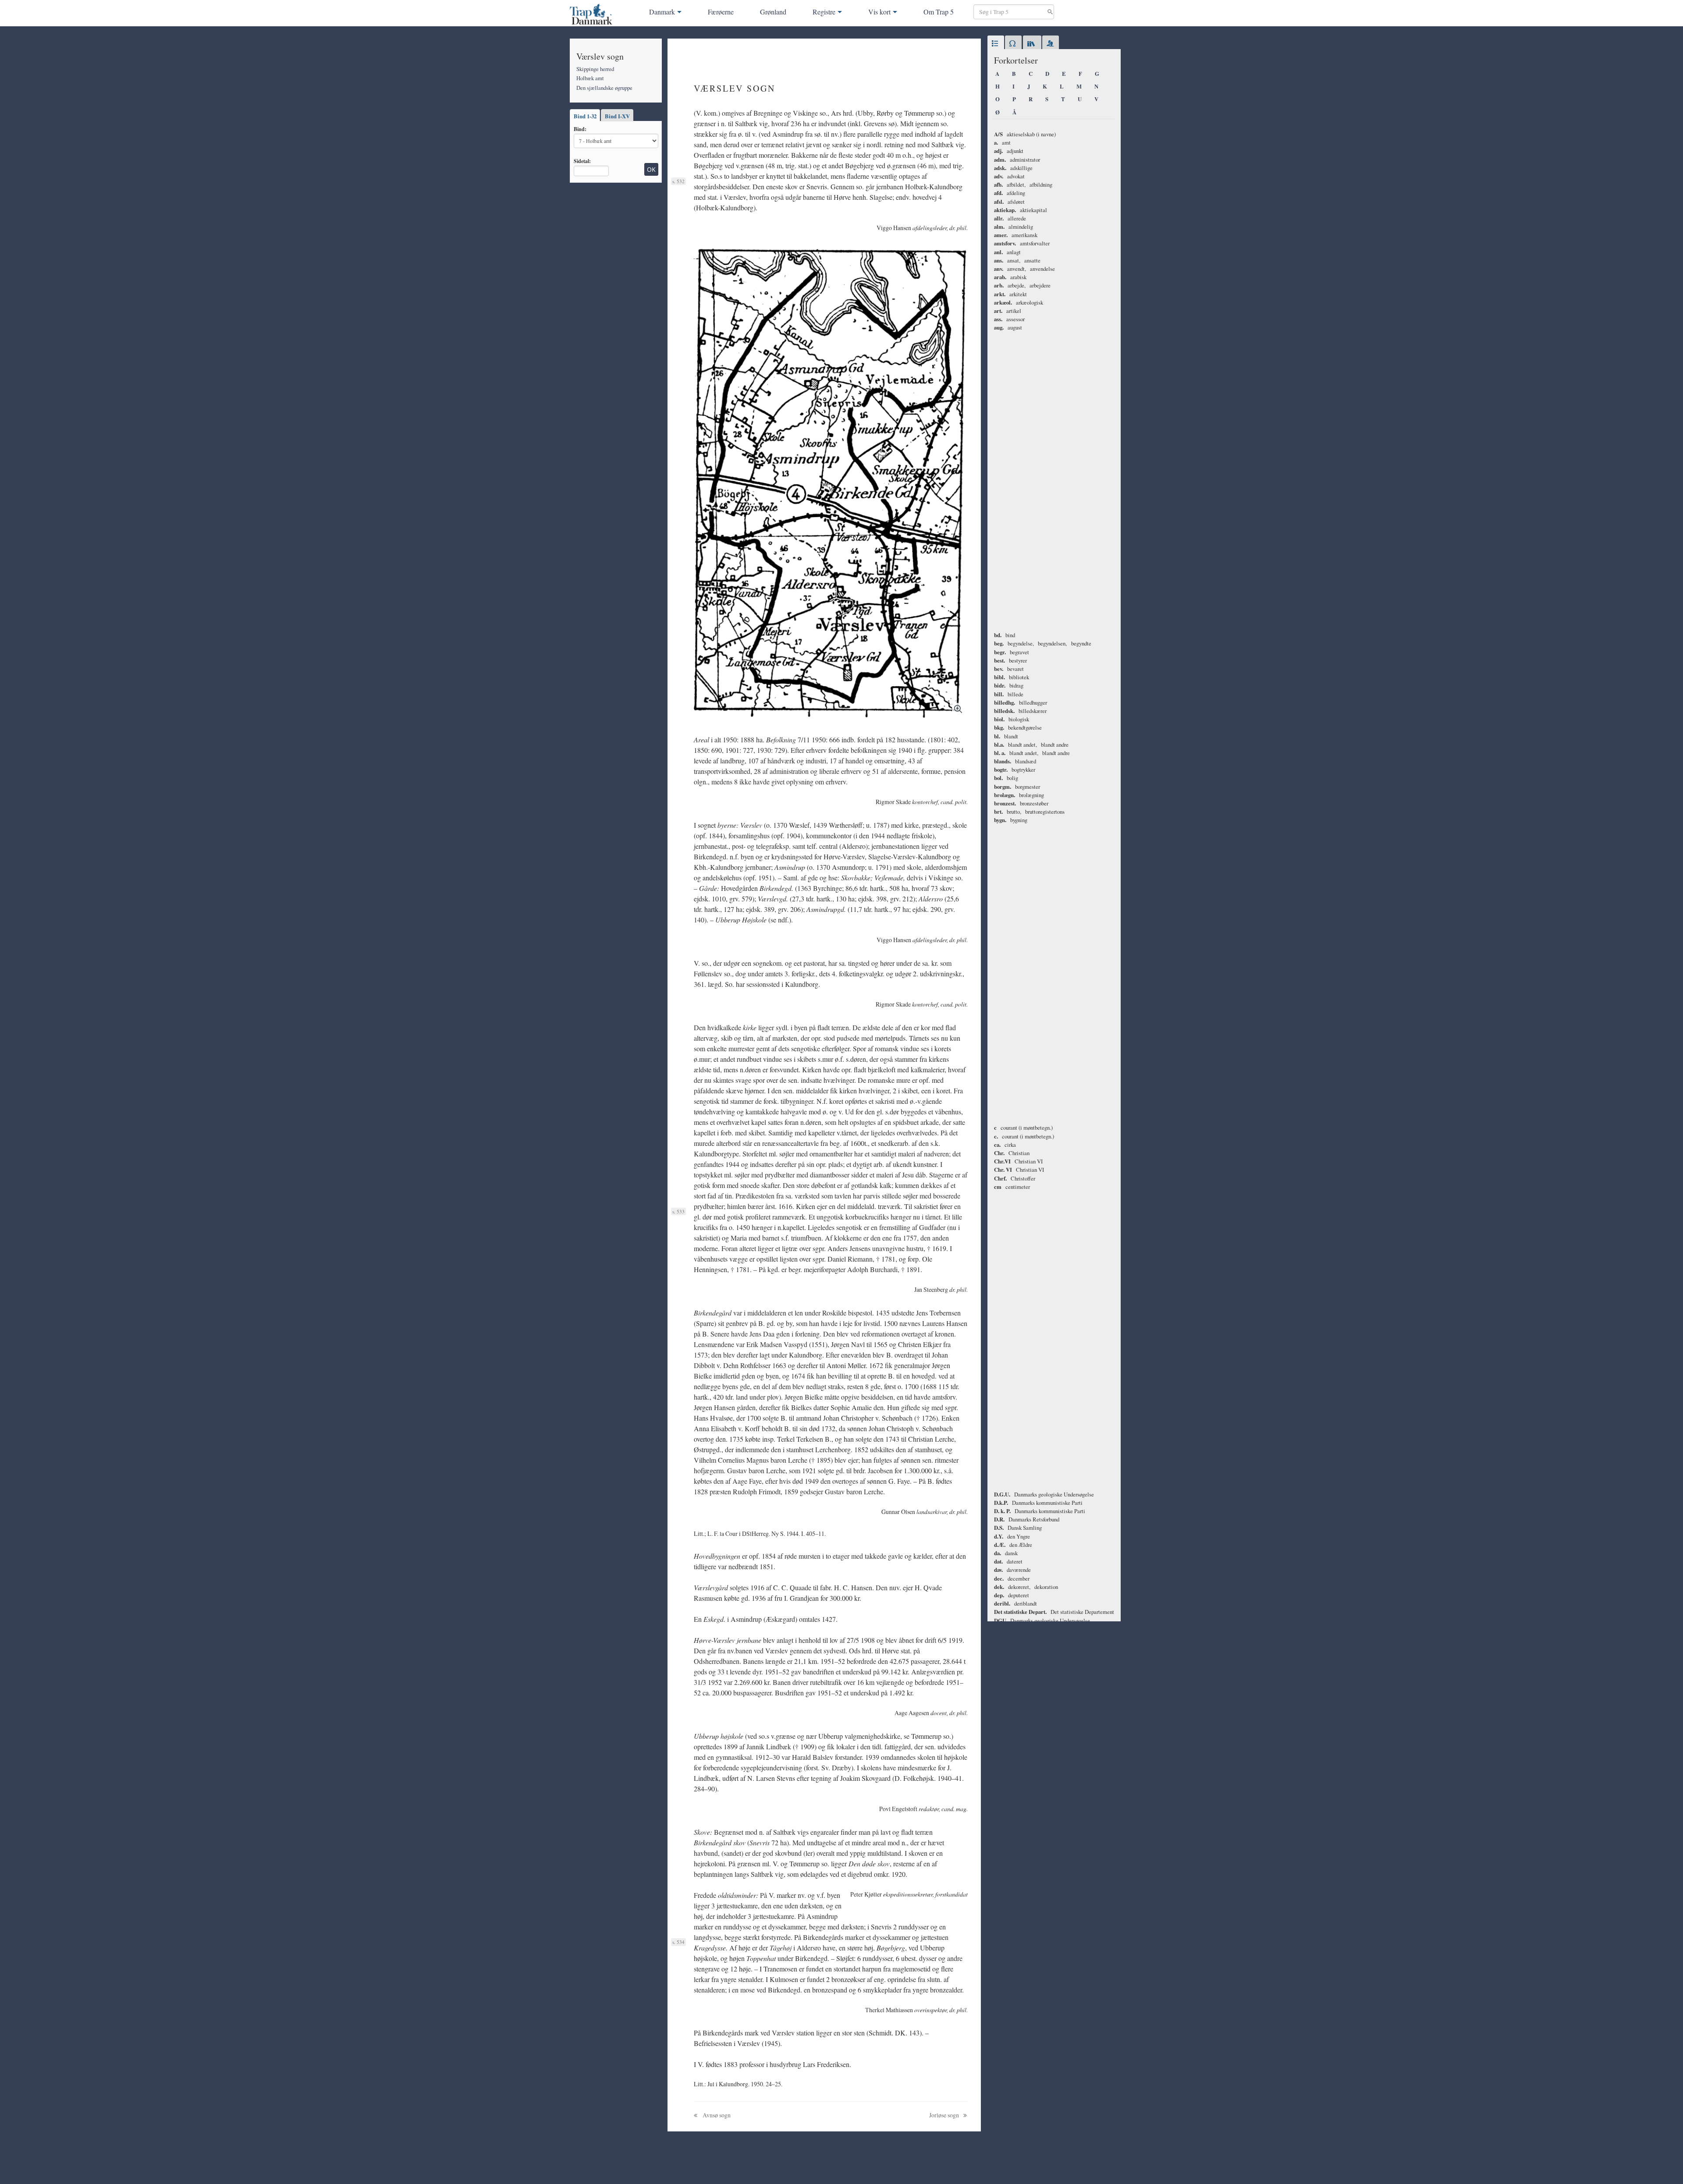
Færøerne (721, 12)
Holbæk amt (590, 78)
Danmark (662, 12)
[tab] (996, 44)
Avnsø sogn (716, 2115)
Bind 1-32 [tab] (585, 116)
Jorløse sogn (945, 2115)
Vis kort (879, 12)
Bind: (580, 129)
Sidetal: (582, 161)
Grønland (773, 12)
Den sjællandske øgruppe (604, 88)
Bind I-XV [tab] (617, 116)
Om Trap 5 (939, 12)
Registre (824, 12)
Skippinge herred (595, 69)
